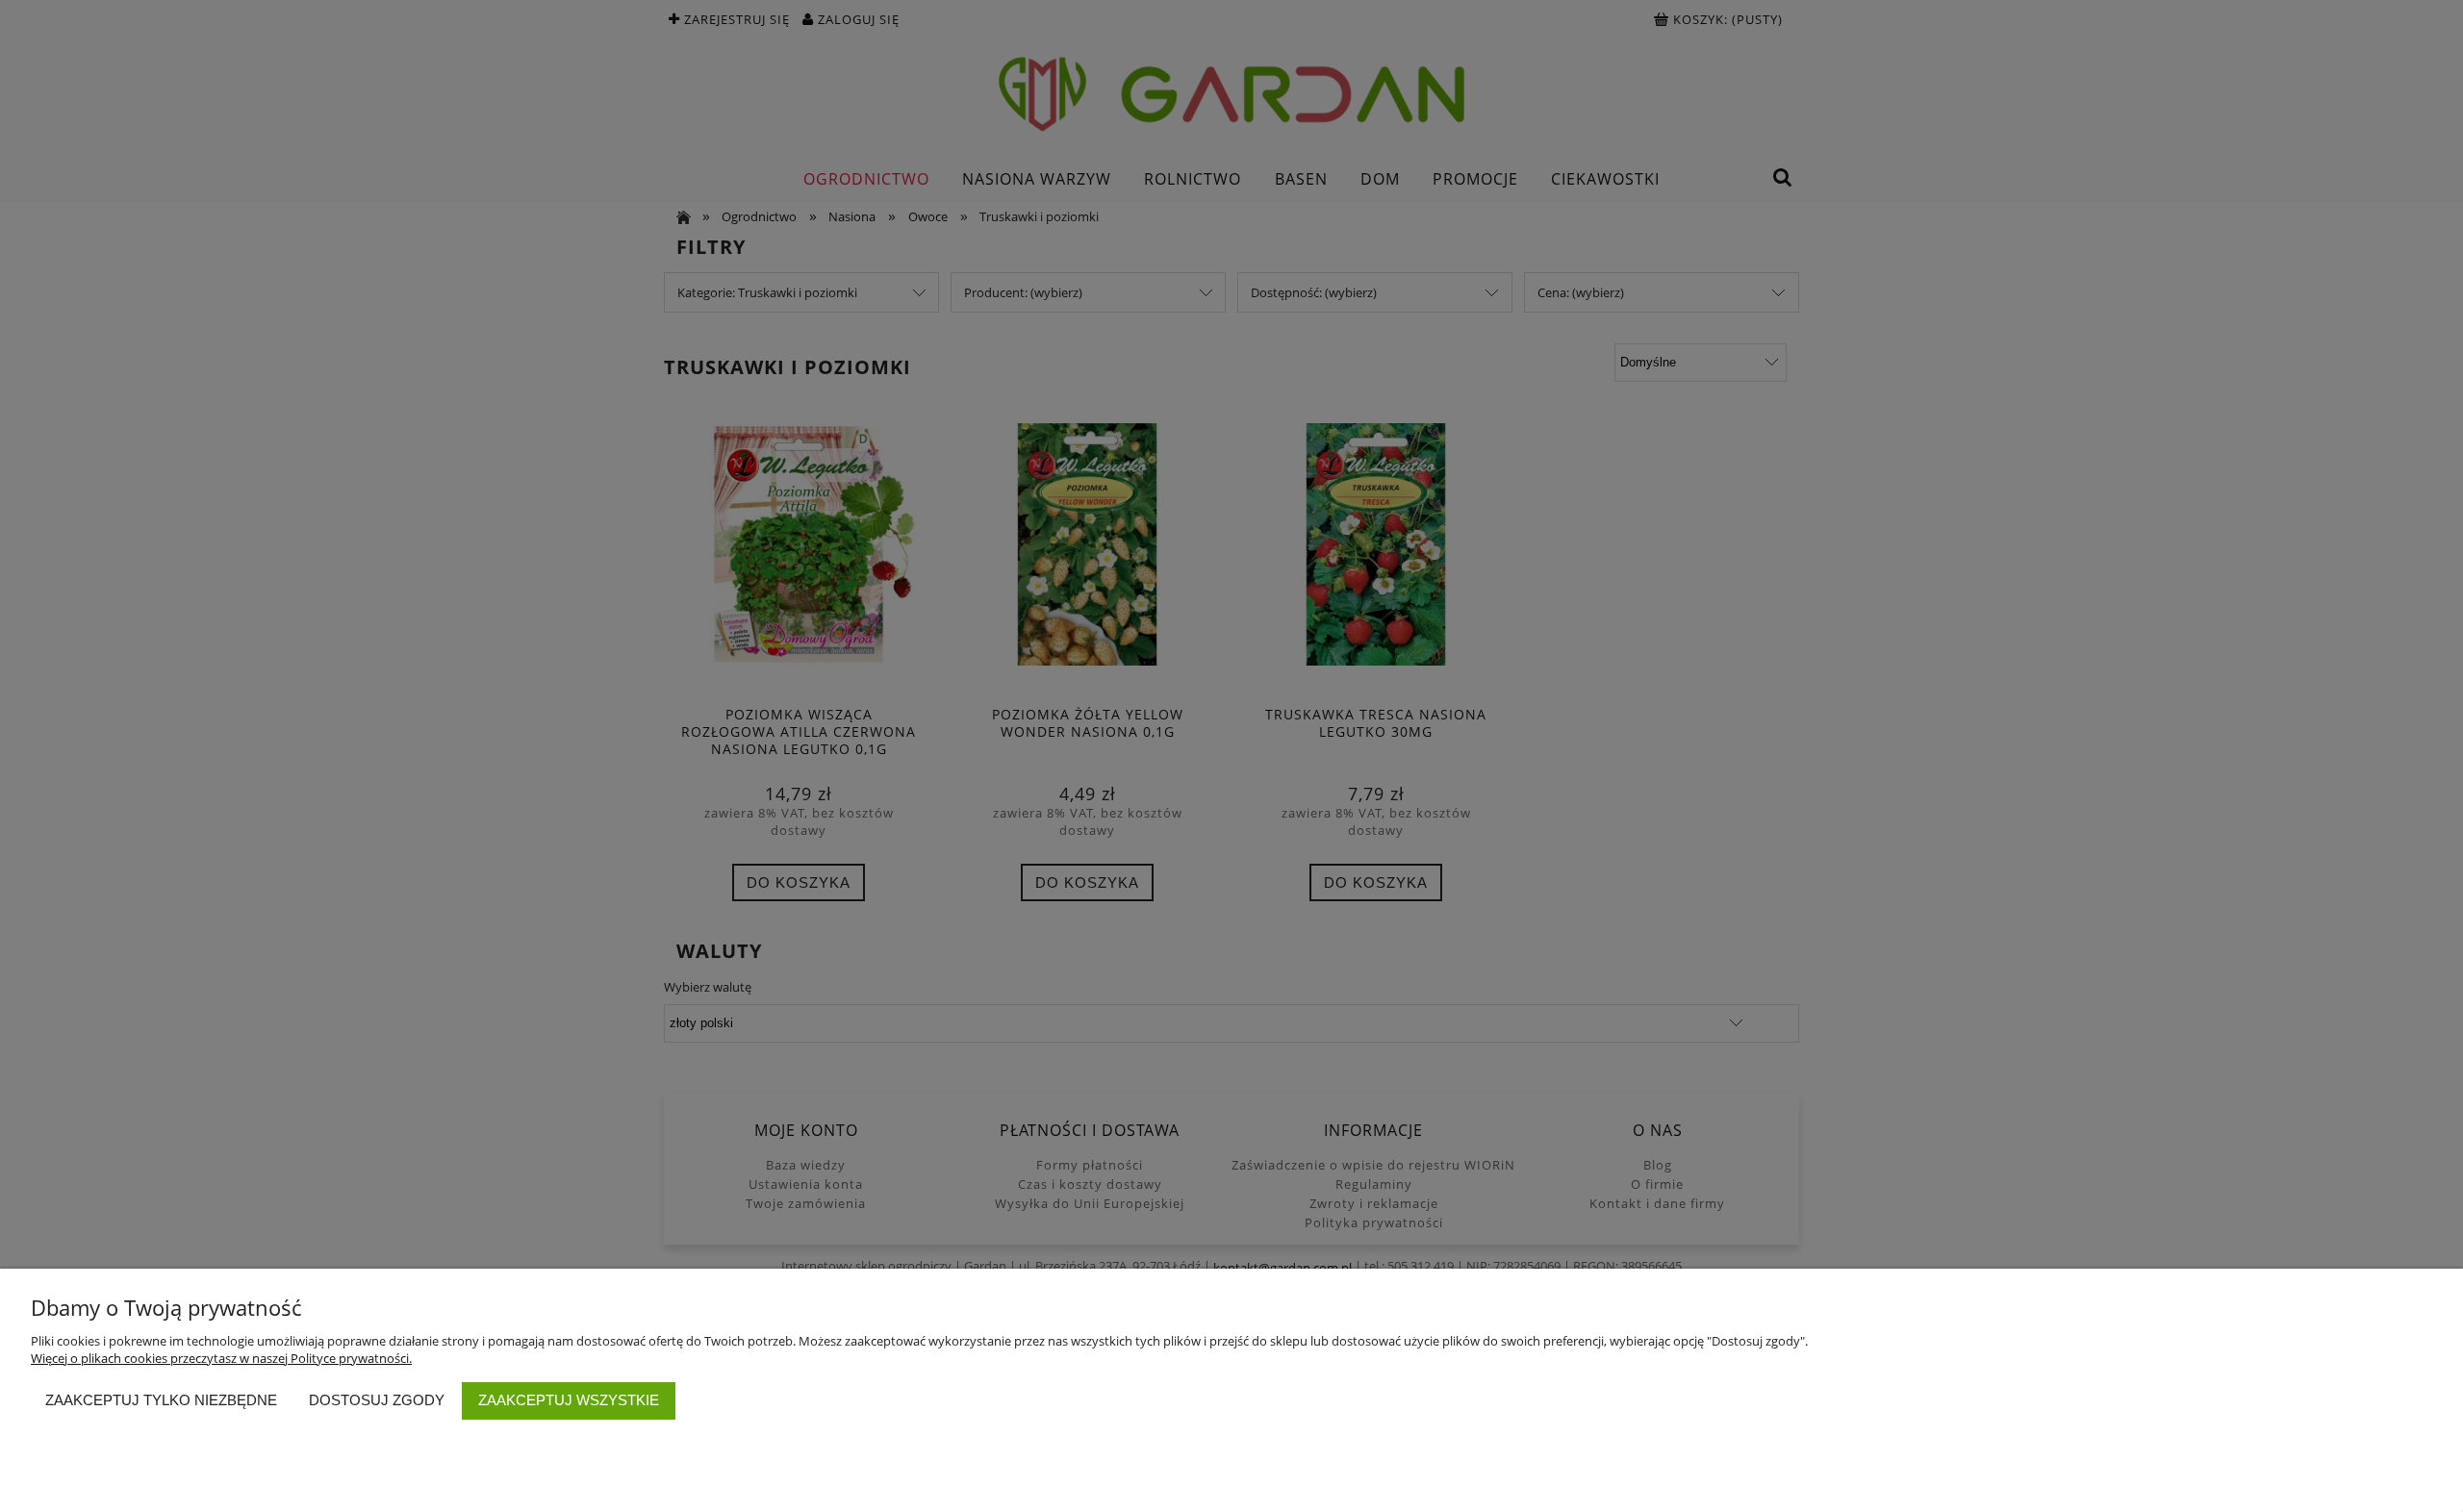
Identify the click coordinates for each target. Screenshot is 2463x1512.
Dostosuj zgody (377, 1400)
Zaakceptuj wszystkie (569, 1400)
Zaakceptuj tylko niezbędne (161, 1400)
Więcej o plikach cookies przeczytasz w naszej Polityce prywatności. (221, 1358)
